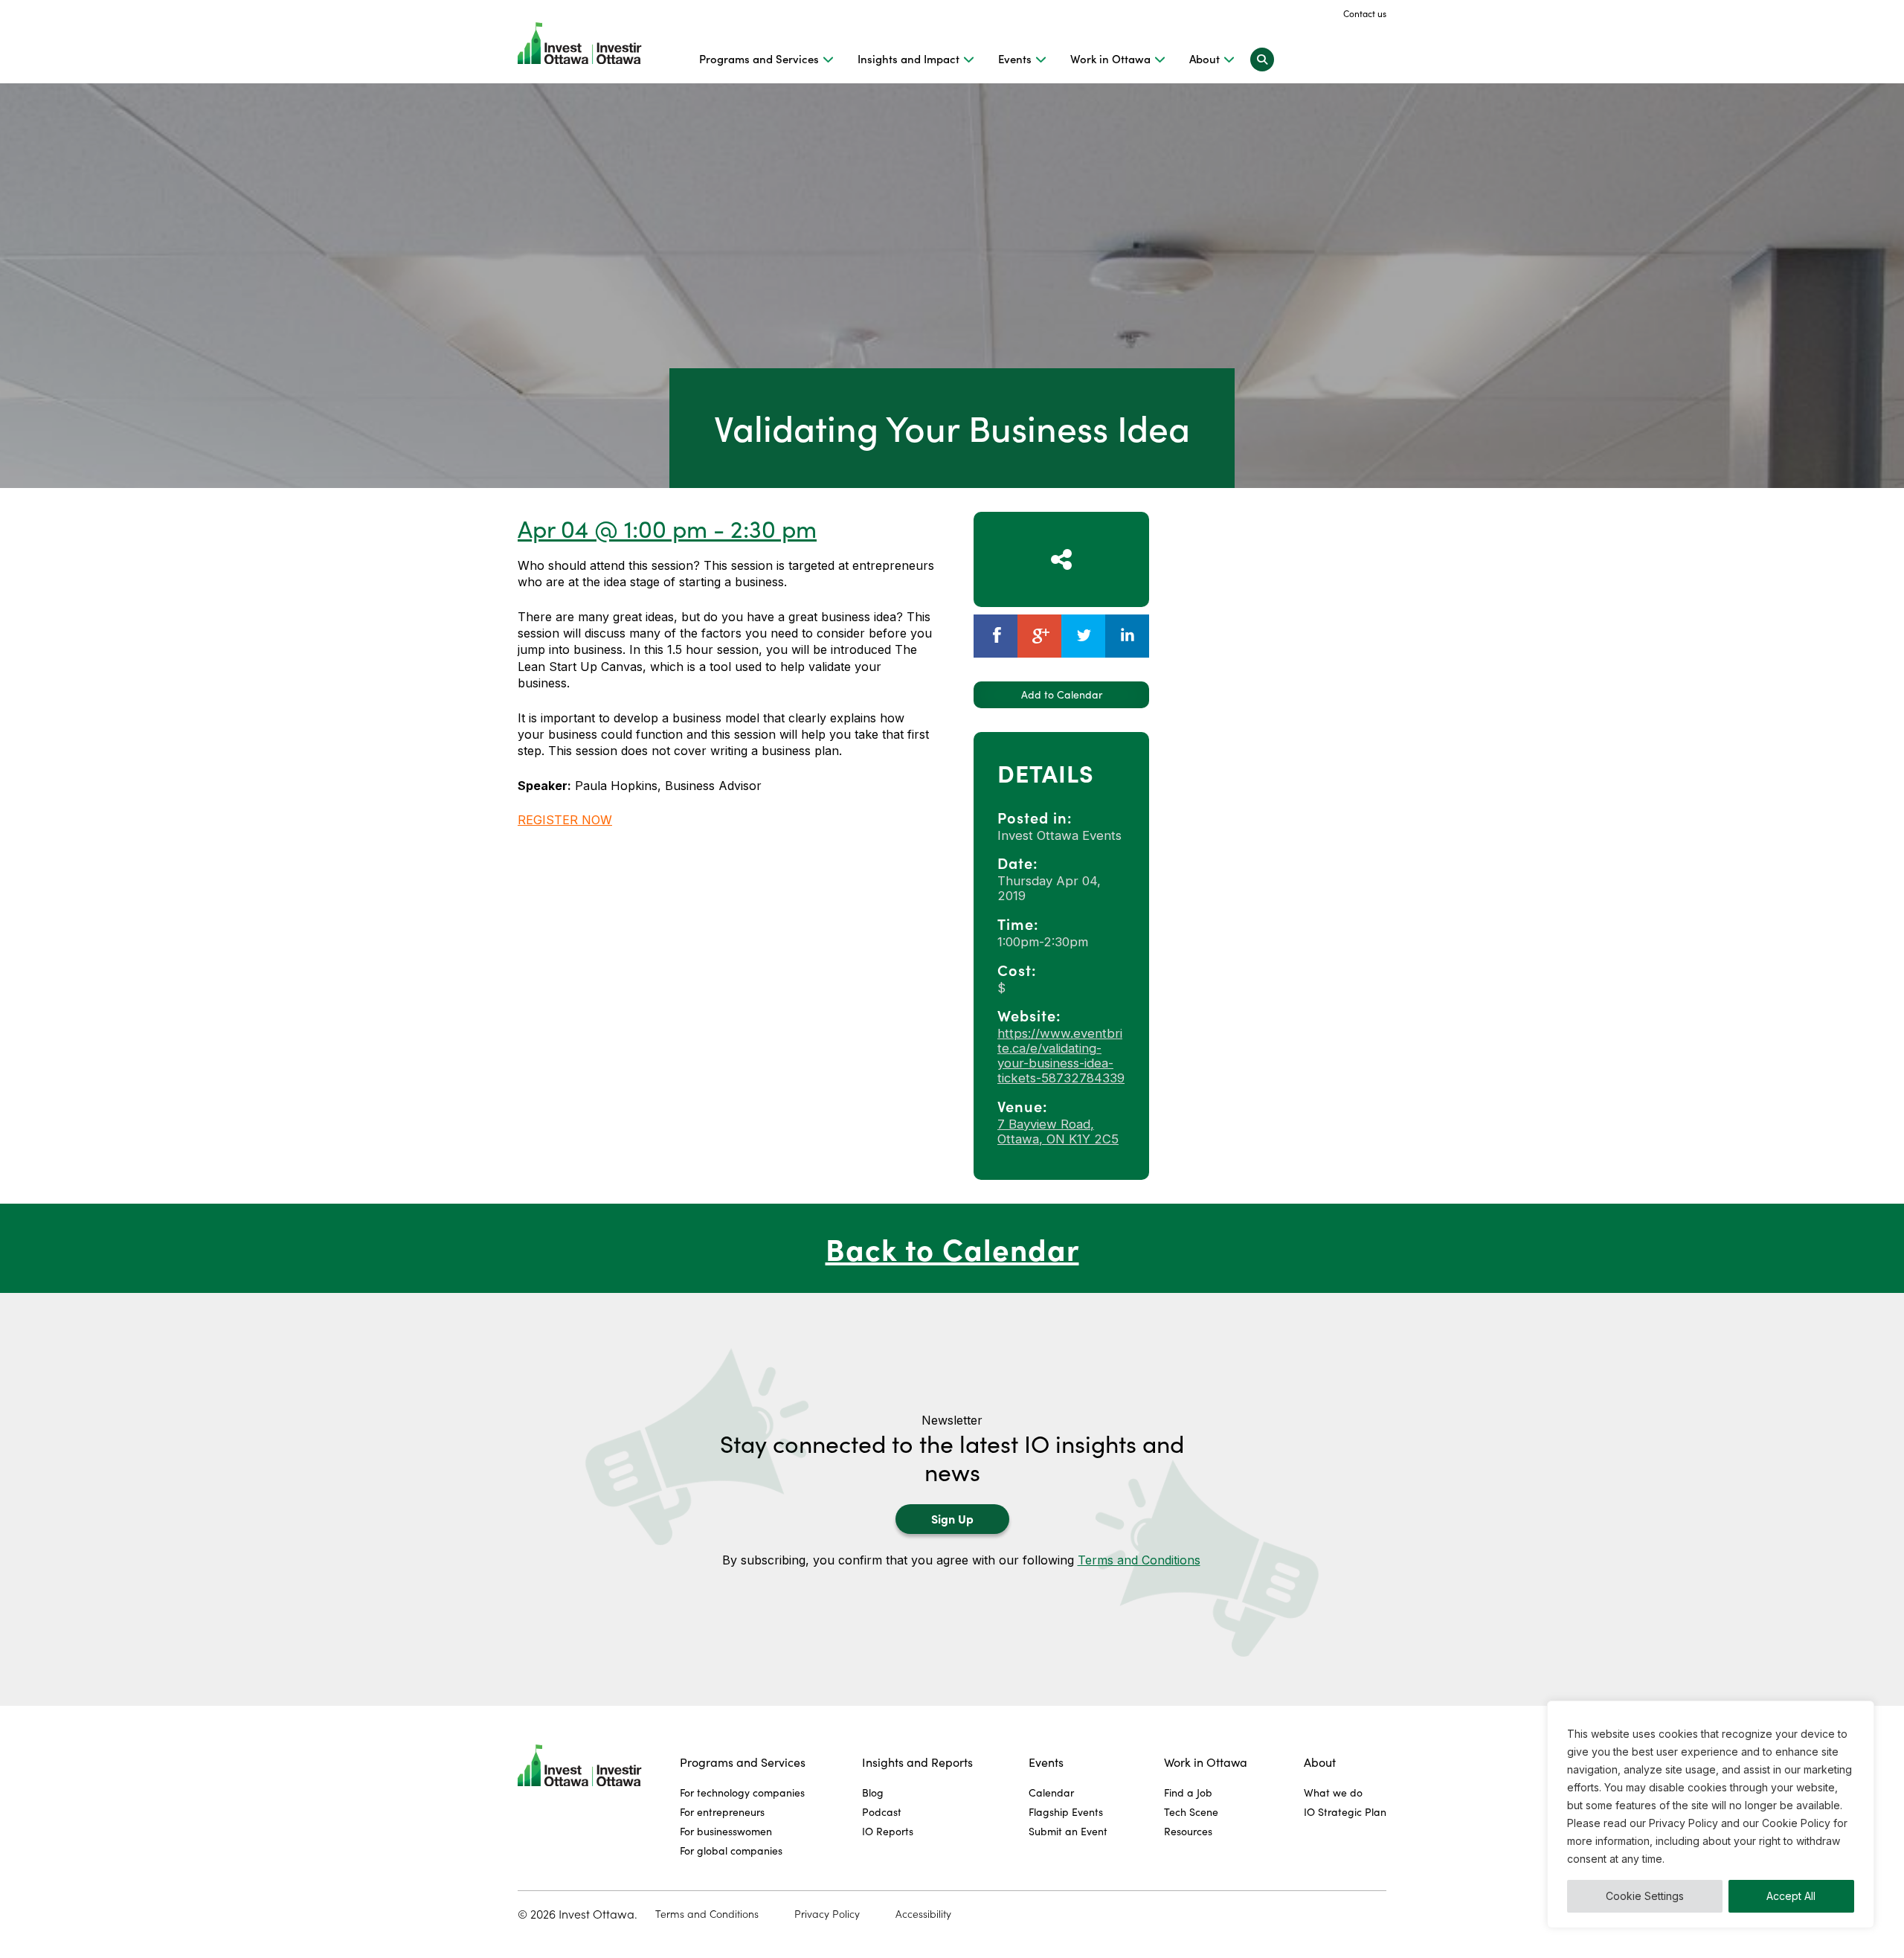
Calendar (1051, 1792)
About (1205, 59)
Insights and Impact (908, 59)
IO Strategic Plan (1345, 1812)
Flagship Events (1066, 1812)
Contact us (1365, 13)
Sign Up (952, 1518)
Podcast (882, 1812)
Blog (873, 1792)
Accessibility (923, 1914)
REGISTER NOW (565, 820)
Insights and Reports (917, 1762)
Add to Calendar (1062, 694)
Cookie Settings (1645, 1896)
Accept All (1791, 1896)
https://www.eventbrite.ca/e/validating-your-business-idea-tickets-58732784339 (1061, 1056)
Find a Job (1188, 1792)
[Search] (1262, 59)
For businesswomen (726, 1831)
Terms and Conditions (1139, 1560)
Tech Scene (1191, 1812)
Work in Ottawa (1110, 59)
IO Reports (888, 1831)
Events (1015, 59)
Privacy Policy (827, 1914)
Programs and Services (759, 59)
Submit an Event (1068, 1831)
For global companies (731, 1851)
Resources (1188, 1831)
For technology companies (742, 1792)
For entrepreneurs (722, 1812)
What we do (1333, 1792)
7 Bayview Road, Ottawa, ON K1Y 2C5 (1058, 1132)
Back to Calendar (952, 1248)
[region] (1711, 1814)
